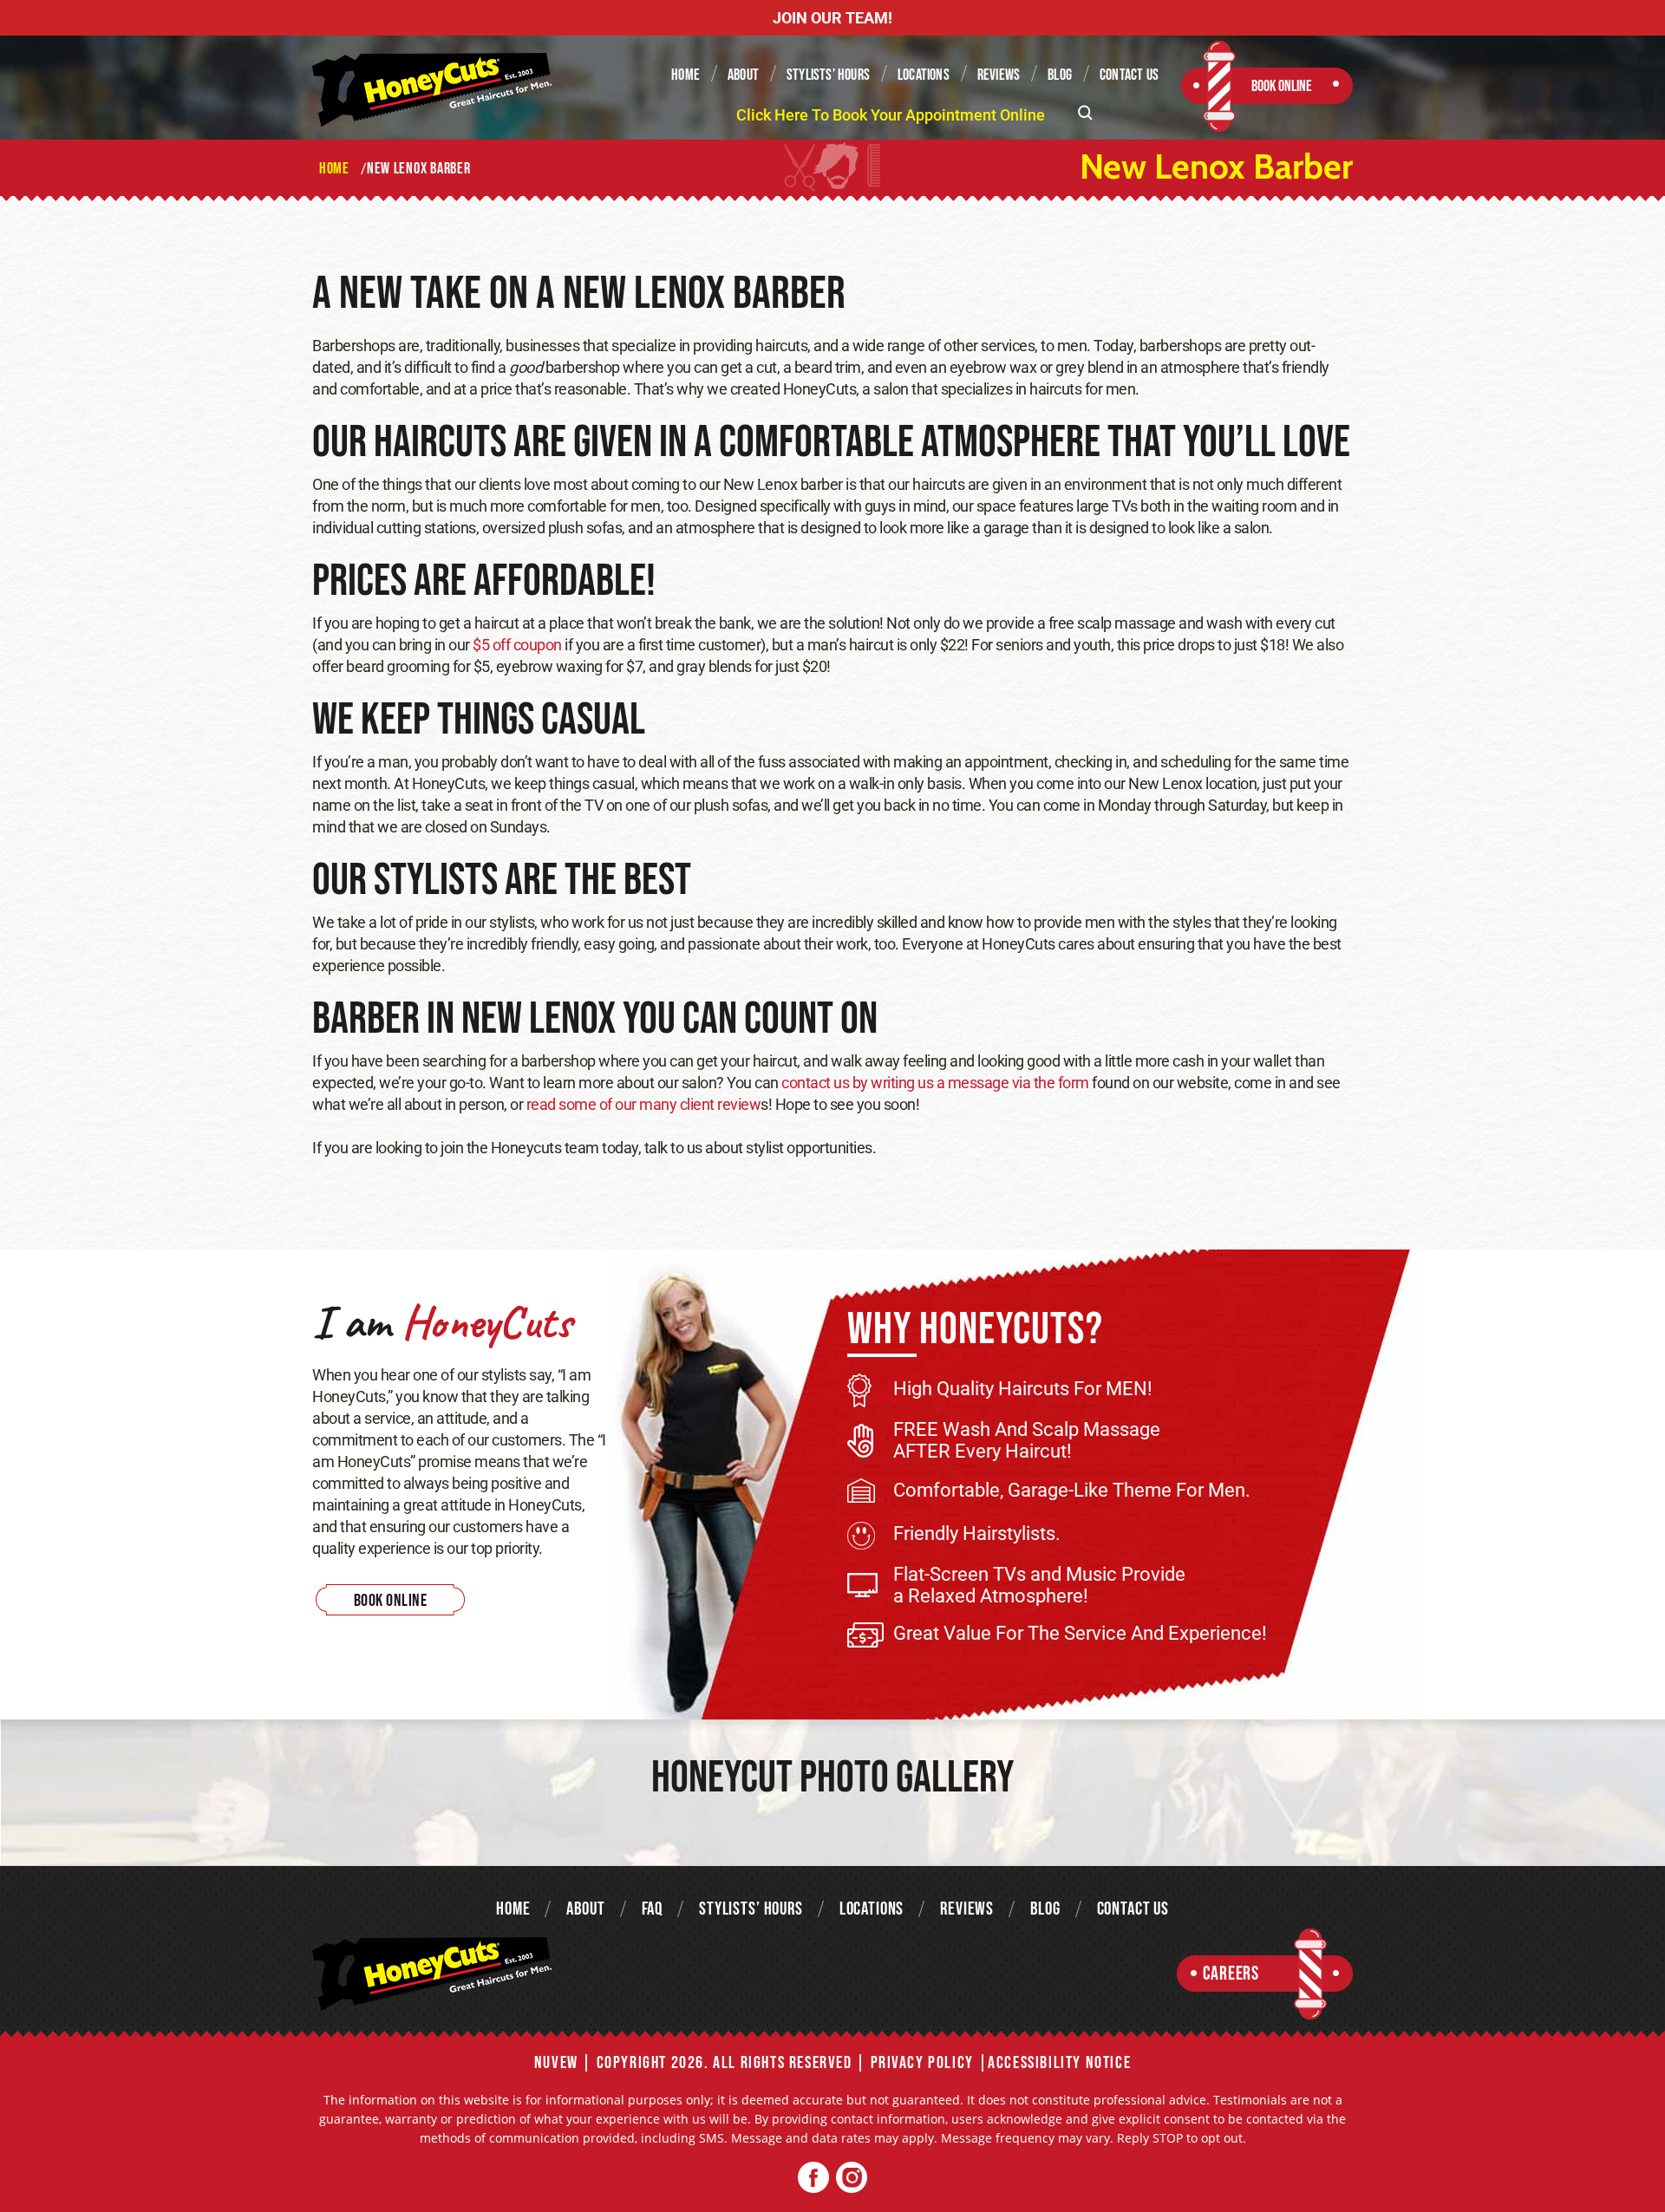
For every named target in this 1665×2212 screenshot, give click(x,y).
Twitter (851, 2178)
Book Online (1282, 86)
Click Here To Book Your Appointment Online (891, 115)
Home (686, 75)
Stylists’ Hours (828, 75)
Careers (1231, 1974)
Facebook (814, 2178)
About (743, 75)
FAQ (653, 1909)
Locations (924, 75)
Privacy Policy (922, 2063)
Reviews (999, 75)
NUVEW (556, 2063)
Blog (1060, 75)
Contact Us (1129, 75)
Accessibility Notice (1059, 2063)
